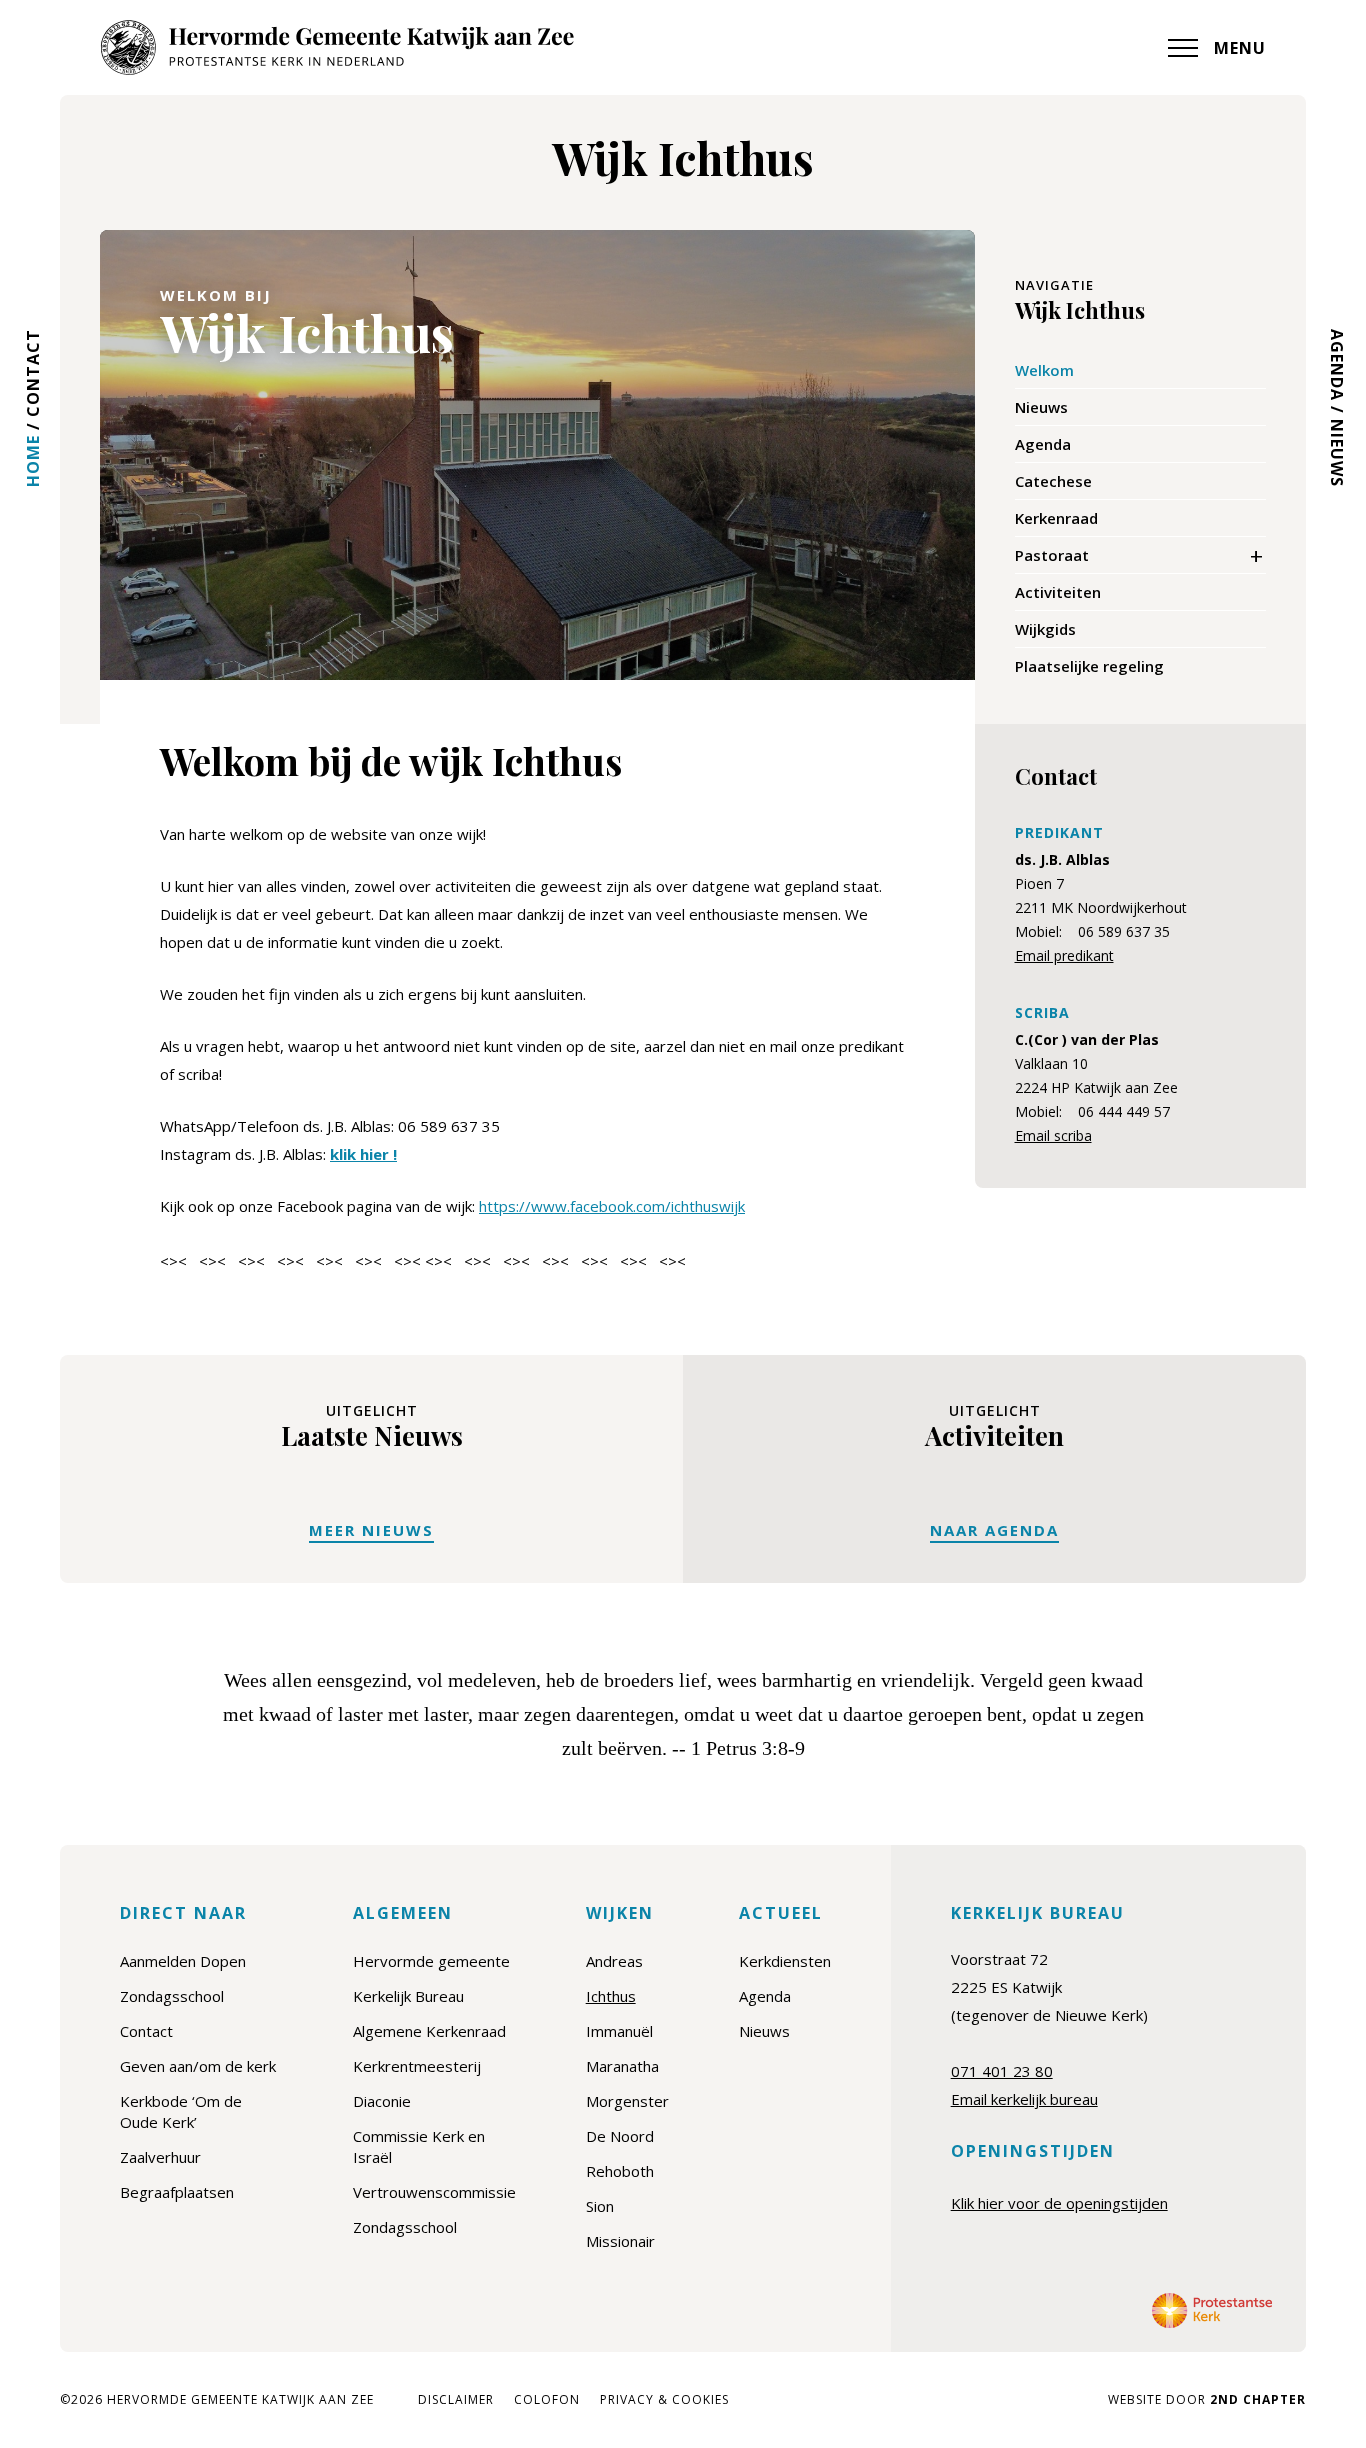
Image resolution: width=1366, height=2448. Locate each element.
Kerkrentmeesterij (417, 2066)
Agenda (1337, 365)
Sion (600, 2206)
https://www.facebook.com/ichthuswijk (612, 1206)
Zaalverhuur (160, 2157)
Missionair (620, 2241)
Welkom (1044, 370)
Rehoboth (620, 2171)
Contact (33, 373)
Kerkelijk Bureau (408, 1996)
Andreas (614, 1961)
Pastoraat (1052, 555)
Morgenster (627, 2101)
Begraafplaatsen (177, 2192)
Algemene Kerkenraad (429, 2031)
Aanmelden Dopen (183, 1961)
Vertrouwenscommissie (434, 2192)
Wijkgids (1045, 629)
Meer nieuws (371, 1530)
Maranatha (622, 2066)
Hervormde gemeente (431, 1961)
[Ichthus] (337, 47)
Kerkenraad (1056, 518)
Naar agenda (994, 1530)
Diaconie (382, 2101)
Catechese (1053, 481)
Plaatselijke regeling (1089, 666)
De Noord (620, 2136)
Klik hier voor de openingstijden (1059, 2203)
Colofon (547, 2400)
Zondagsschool (172, 1996)
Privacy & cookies (664, 2400)
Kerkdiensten (785, 1961)
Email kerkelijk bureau (1024, 2099)
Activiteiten (1058, 592)
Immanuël (619, 2031)
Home (33, 461)
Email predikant (1064, 955)
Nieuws (1337, 453)
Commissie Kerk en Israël (419, 2146)
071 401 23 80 (1002, 2071)
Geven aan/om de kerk (198, 2066)
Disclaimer (456, 2400)
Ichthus (611, 1996)
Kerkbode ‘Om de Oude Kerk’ (181, 2111)
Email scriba (1053, 1135)
